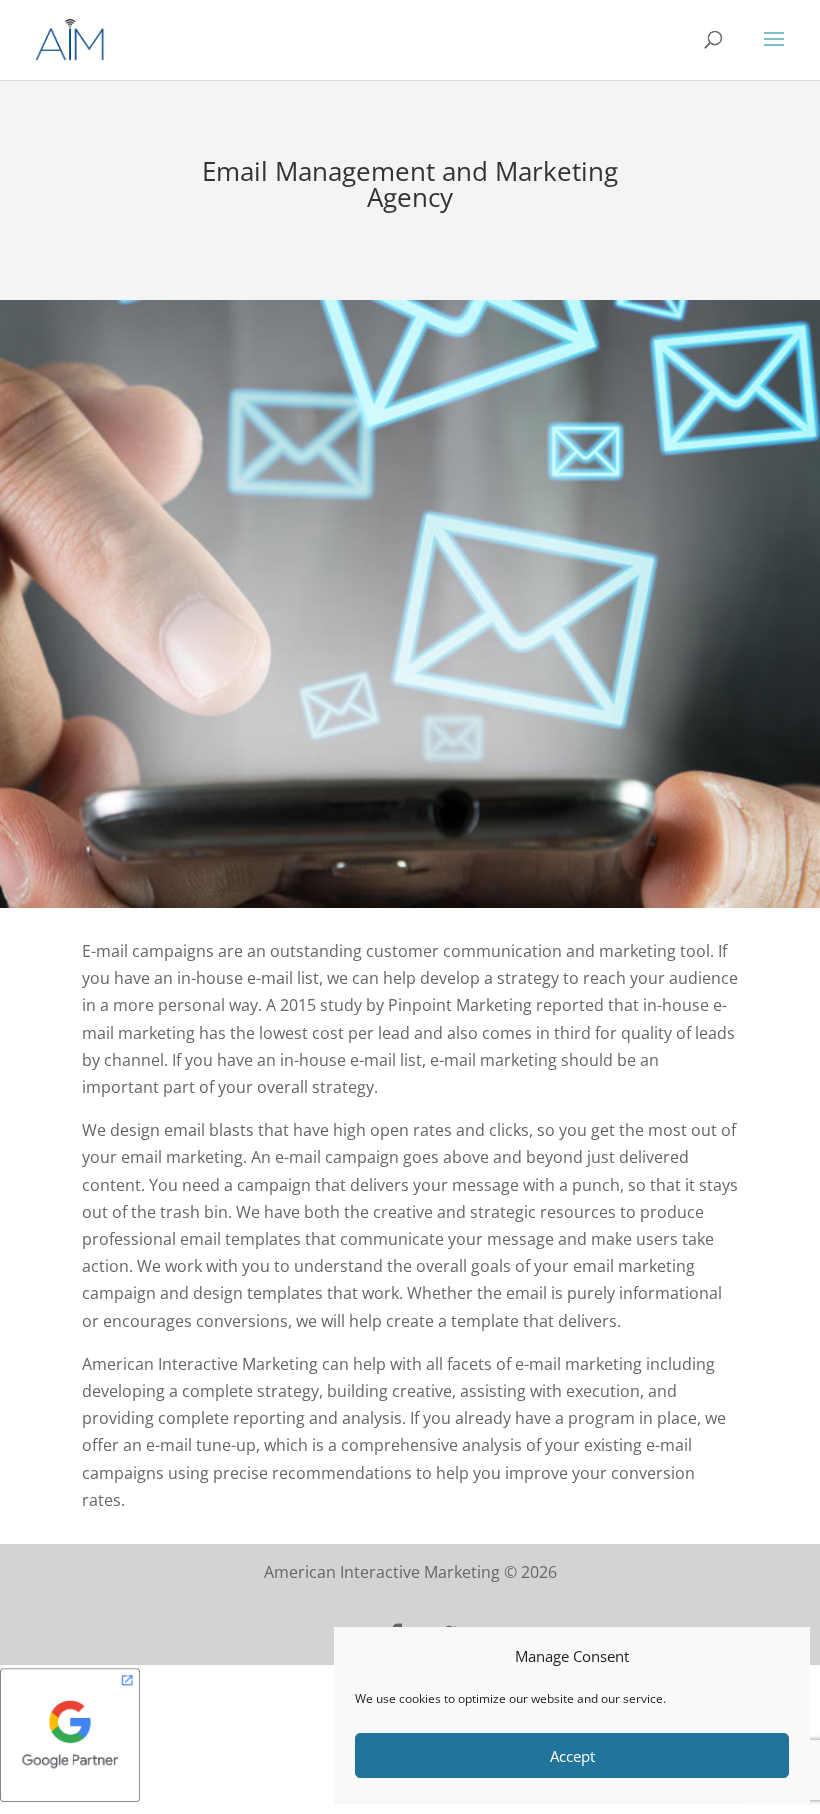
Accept (572, 1756)
